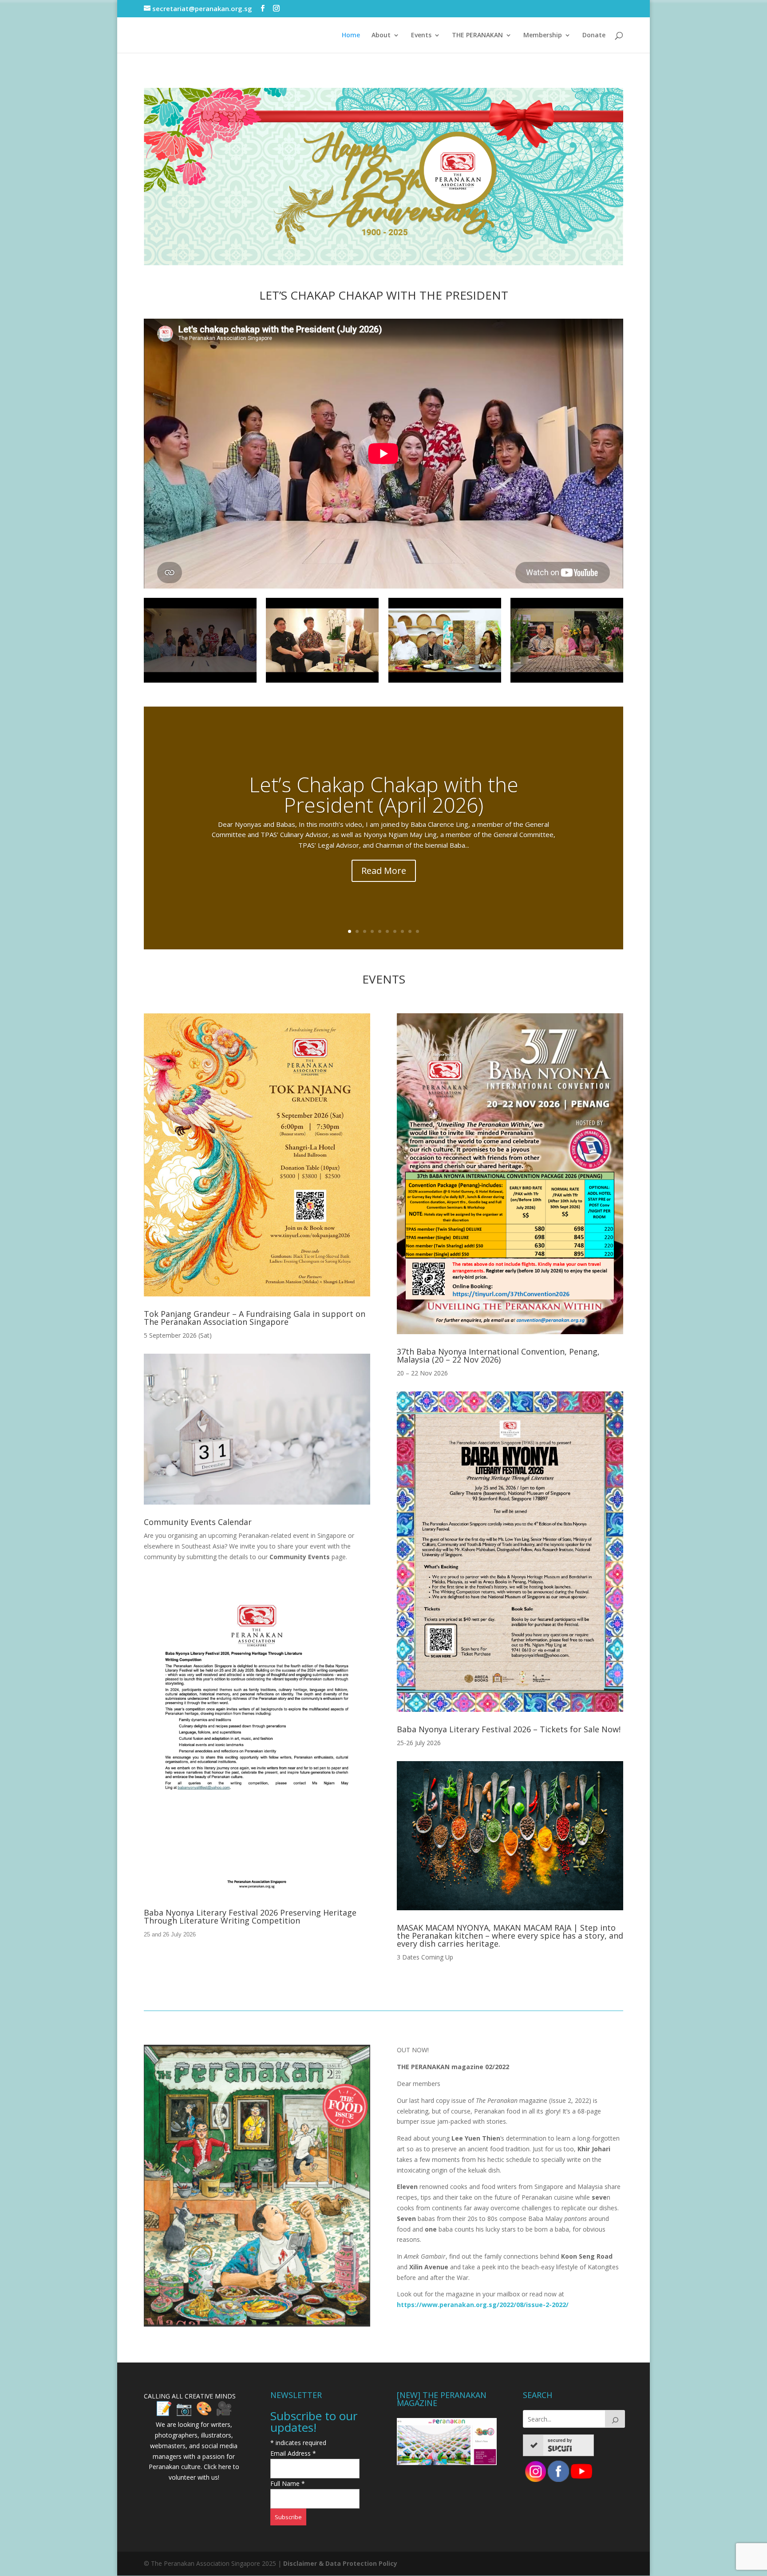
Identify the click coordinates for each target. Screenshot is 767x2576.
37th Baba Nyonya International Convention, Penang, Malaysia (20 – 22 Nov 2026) (498, 1355)
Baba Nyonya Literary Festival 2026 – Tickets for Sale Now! (509, 1729)
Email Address (293, 2453)
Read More (384, 871)
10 (417, 931)
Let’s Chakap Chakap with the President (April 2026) (384, 794)
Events (421, 36)
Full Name (288, 2483)
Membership (543, 36)
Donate (594, 36)
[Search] (615, 2419)
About (381, 36)
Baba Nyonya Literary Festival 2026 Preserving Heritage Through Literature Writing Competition (250, 1916)
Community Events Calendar (198, 1522)
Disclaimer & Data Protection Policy (340, 2563)
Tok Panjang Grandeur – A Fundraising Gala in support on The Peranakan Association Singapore (255, 1318)
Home (351, 36)
